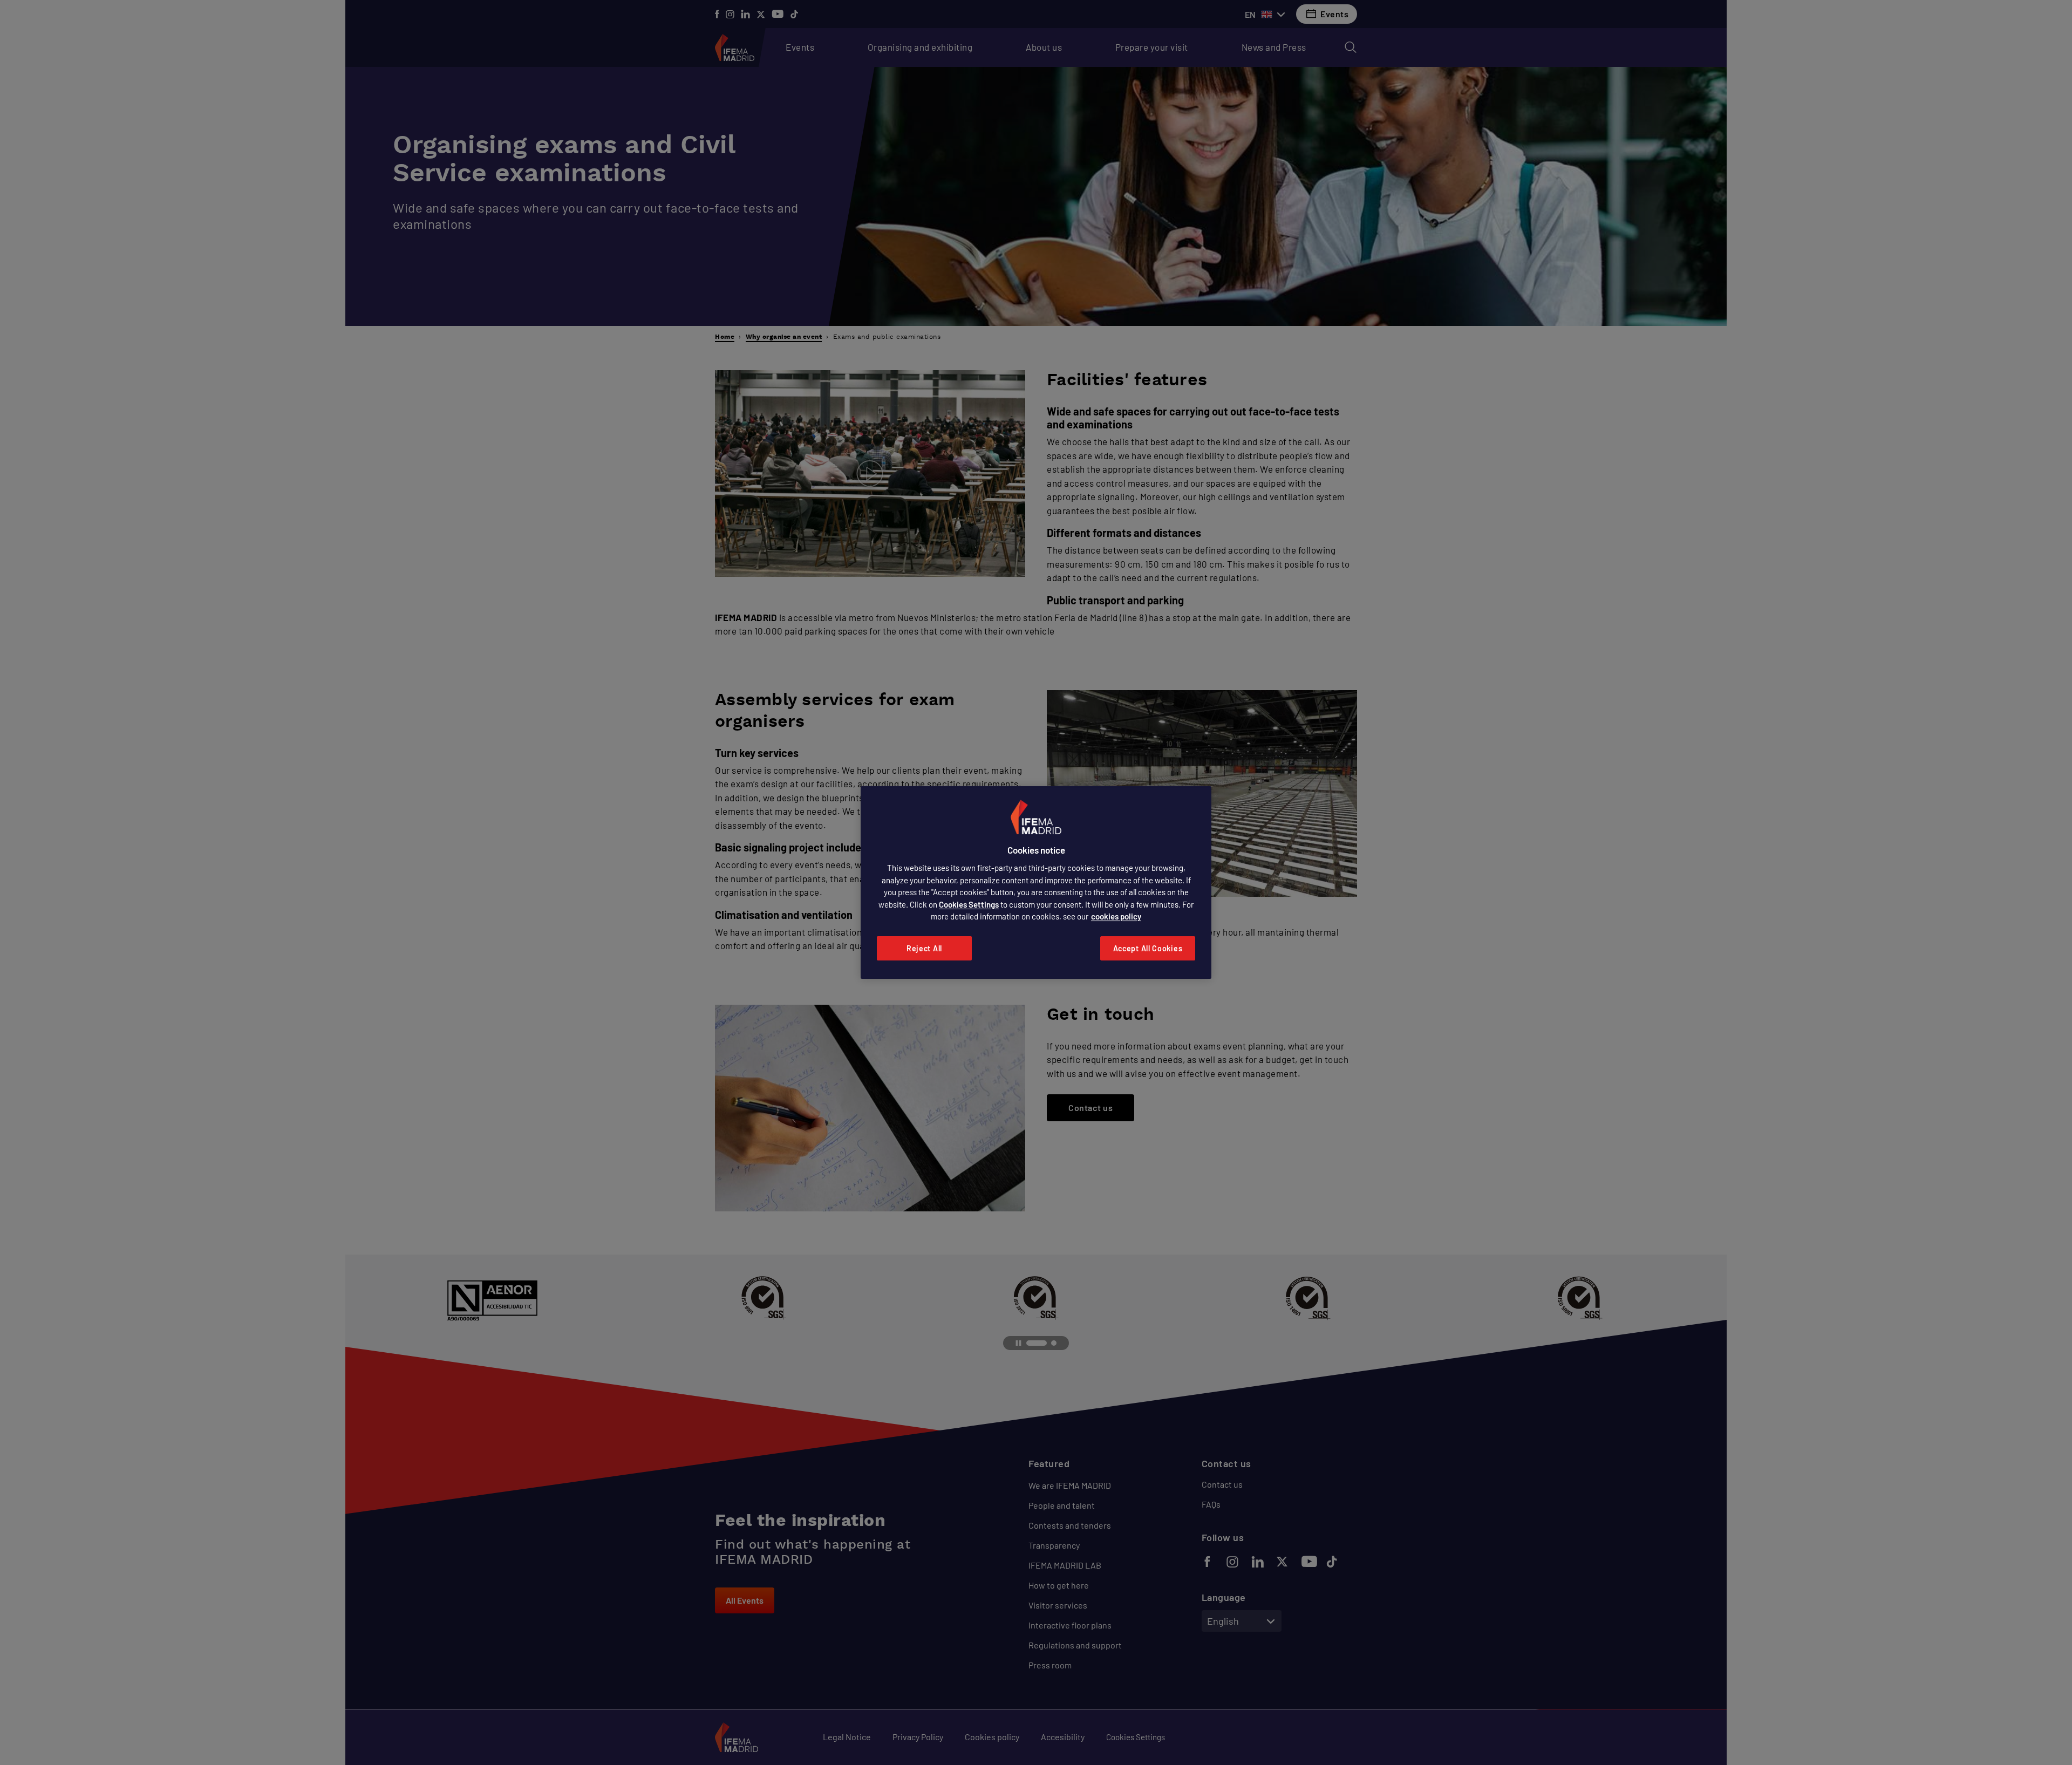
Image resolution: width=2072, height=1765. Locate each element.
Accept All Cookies (1148, 948)
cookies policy (1116, 916)
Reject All (924, 948)
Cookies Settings (969, 904)
